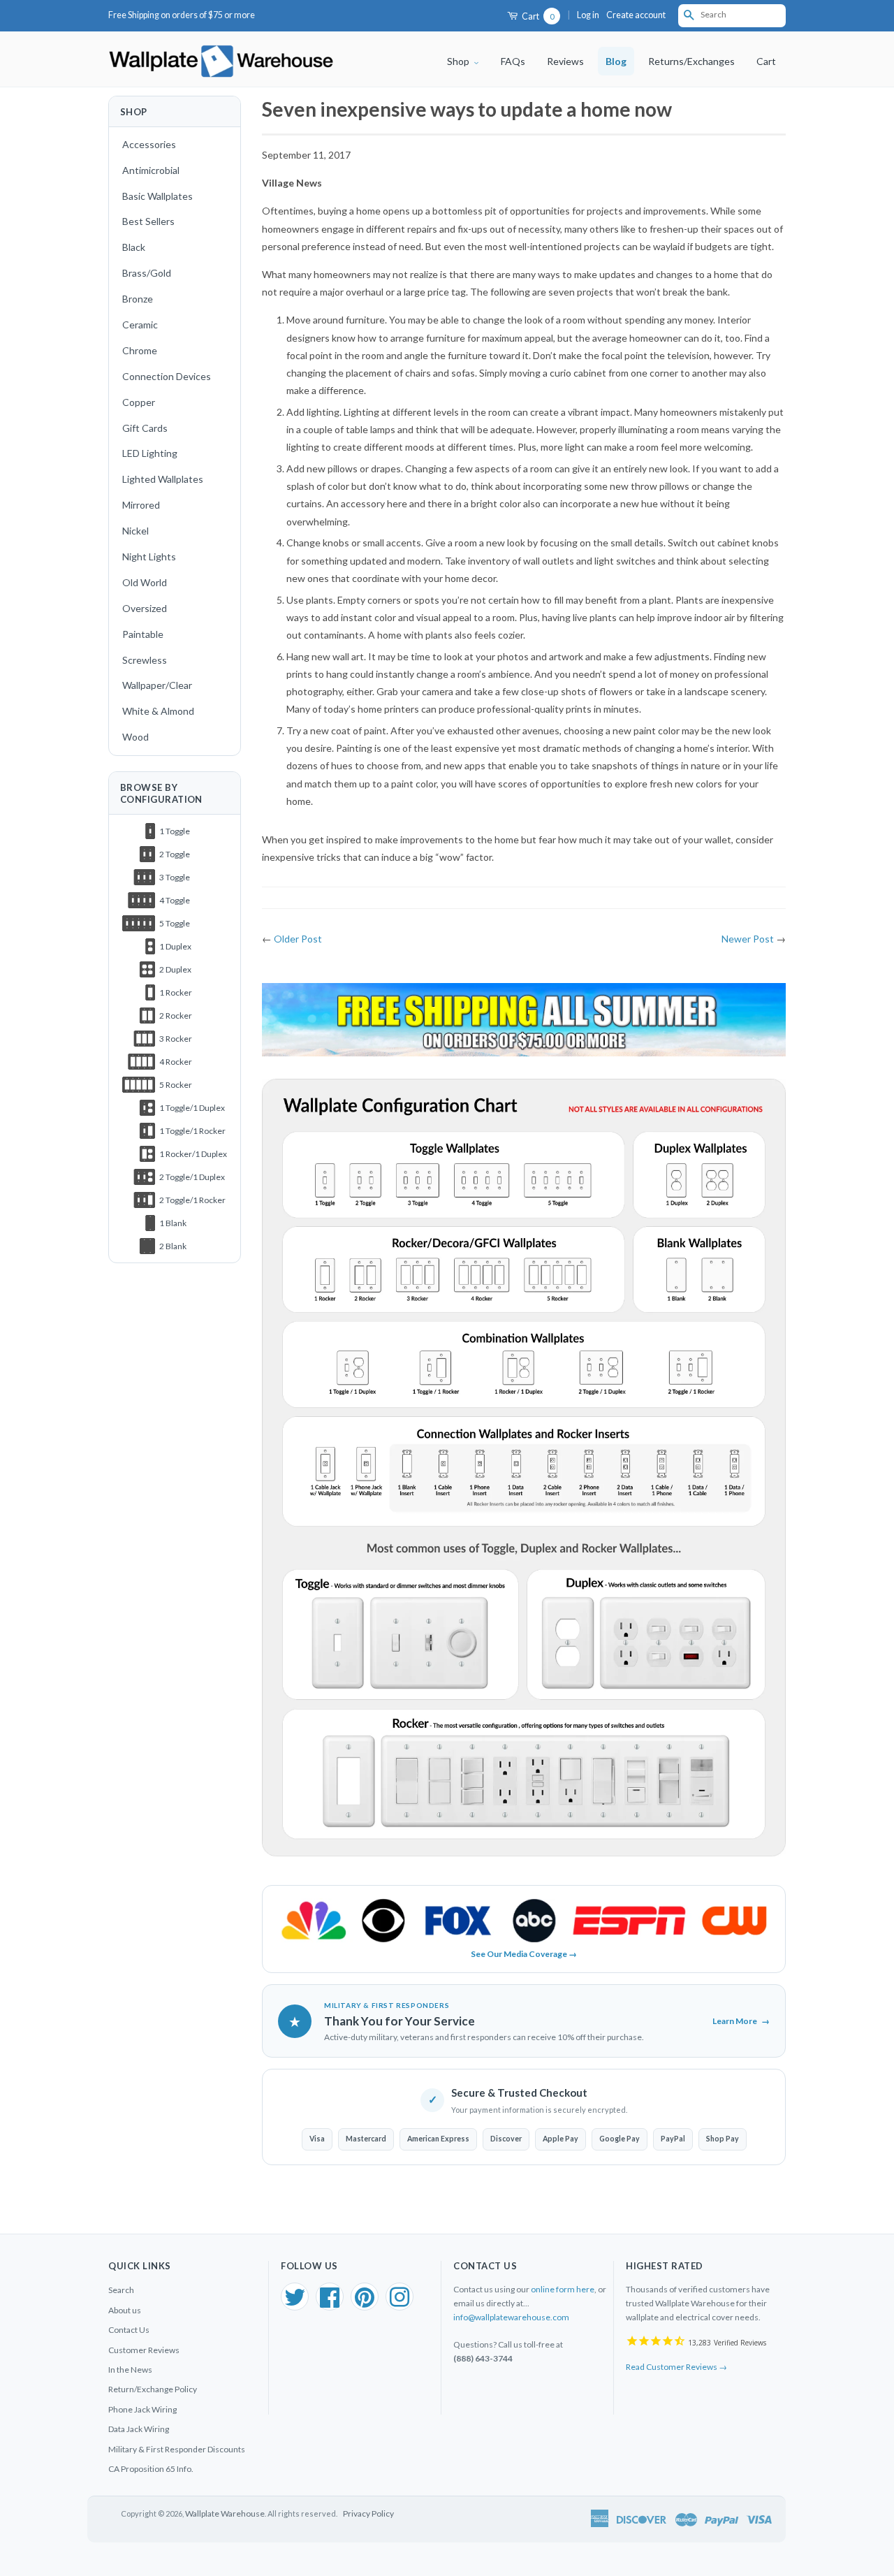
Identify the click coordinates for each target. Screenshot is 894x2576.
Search (121, 2290)
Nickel (135, 531)
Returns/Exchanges (691, 61)
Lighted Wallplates (163, 479)
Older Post (298, 939)
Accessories (149, 144)
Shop (459, 61)
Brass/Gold (147, 273)
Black (134, 247)
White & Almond (158, 711)
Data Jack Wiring (139, 2429)
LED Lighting (150, 453)
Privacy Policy (368, 2513)
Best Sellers (148, 221)
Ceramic (140, 325)
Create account (636, 15)
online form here (563, 2289)
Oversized (145, 608)
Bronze (138, 299)
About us (125, 2310)
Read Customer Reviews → (676, 2367)
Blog (616, 61)
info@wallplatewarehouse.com (511, 2317)
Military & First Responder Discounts (177, 2449)
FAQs (513, 61)
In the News (130, 2370)
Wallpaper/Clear (157, 685)
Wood (135, 737)
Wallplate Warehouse (225, 2513)
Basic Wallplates (157, 196)
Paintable (143, 634)
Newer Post (748, 939)
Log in (588, 15)
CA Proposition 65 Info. (151, 2469)
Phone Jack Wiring (142, 2409)
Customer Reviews (144, 2350)
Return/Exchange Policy (153, 2389)
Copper (139, 402)
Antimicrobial (151, 170)
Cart (537, 16)
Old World (145, 582)
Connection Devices (167, 376)
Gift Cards (145, 428)
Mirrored (141, 505)
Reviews (565, 61)
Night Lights (149, 556)
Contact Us (129, 2330)
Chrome (140, 350)
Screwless (145, 660)
